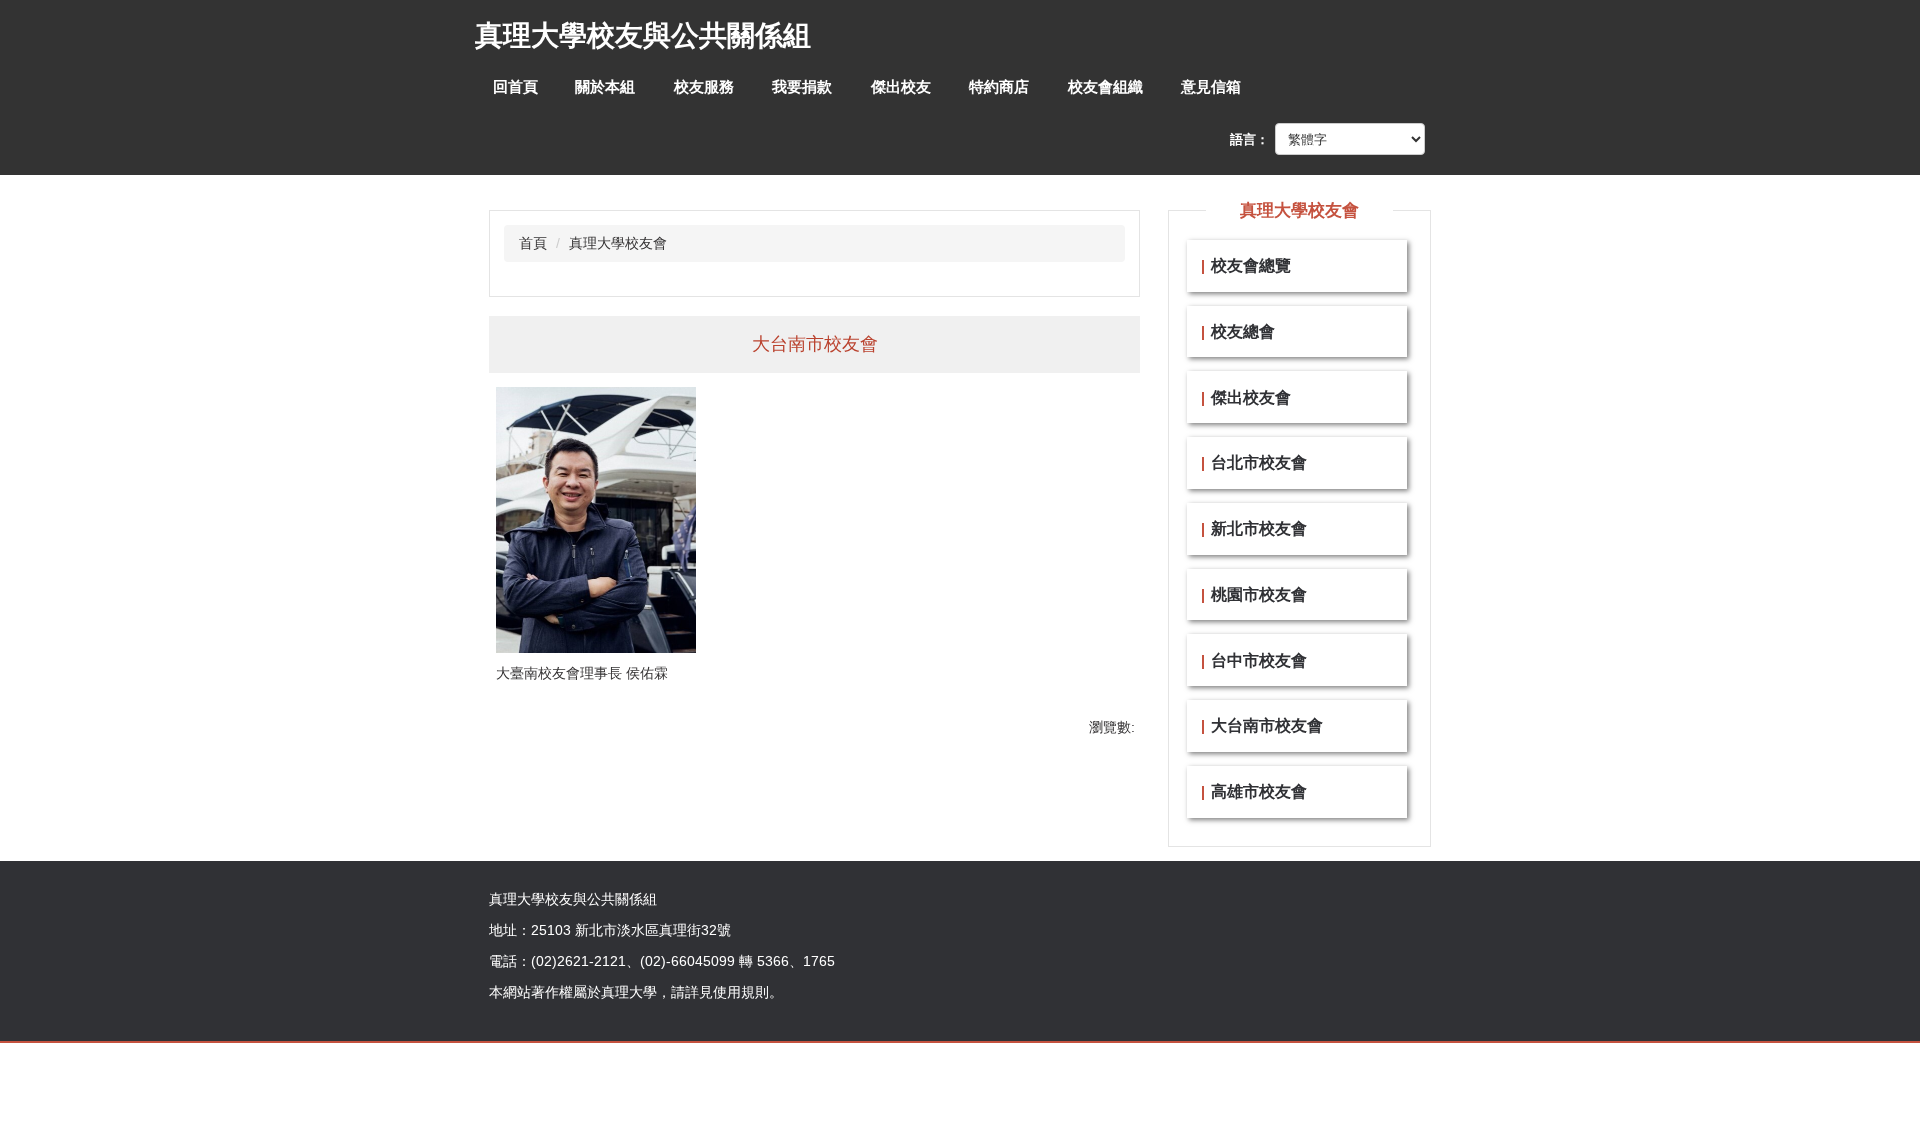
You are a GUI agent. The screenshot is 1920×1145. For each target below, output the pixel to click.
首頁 (533, 243)
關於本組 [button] (605, 86)
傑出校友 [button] (901, 86)
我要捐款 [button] (802, 86)
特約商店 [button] (999, 86)
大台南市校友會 (1267, 725)
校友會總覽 (1251, 265)
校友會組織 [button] (1105, 86)
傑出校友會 (1251, 397)
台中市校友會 (1259, 660)
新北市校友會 (1259, 528)
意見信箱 (1211, 86)
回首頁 (515, 86)
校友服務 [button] (704, 86)
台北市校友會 (1259, 462)
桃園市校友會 (1259, 594)
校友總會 (1243, 331)
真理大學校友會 (618, 243)
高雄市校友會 (1259, 791)
